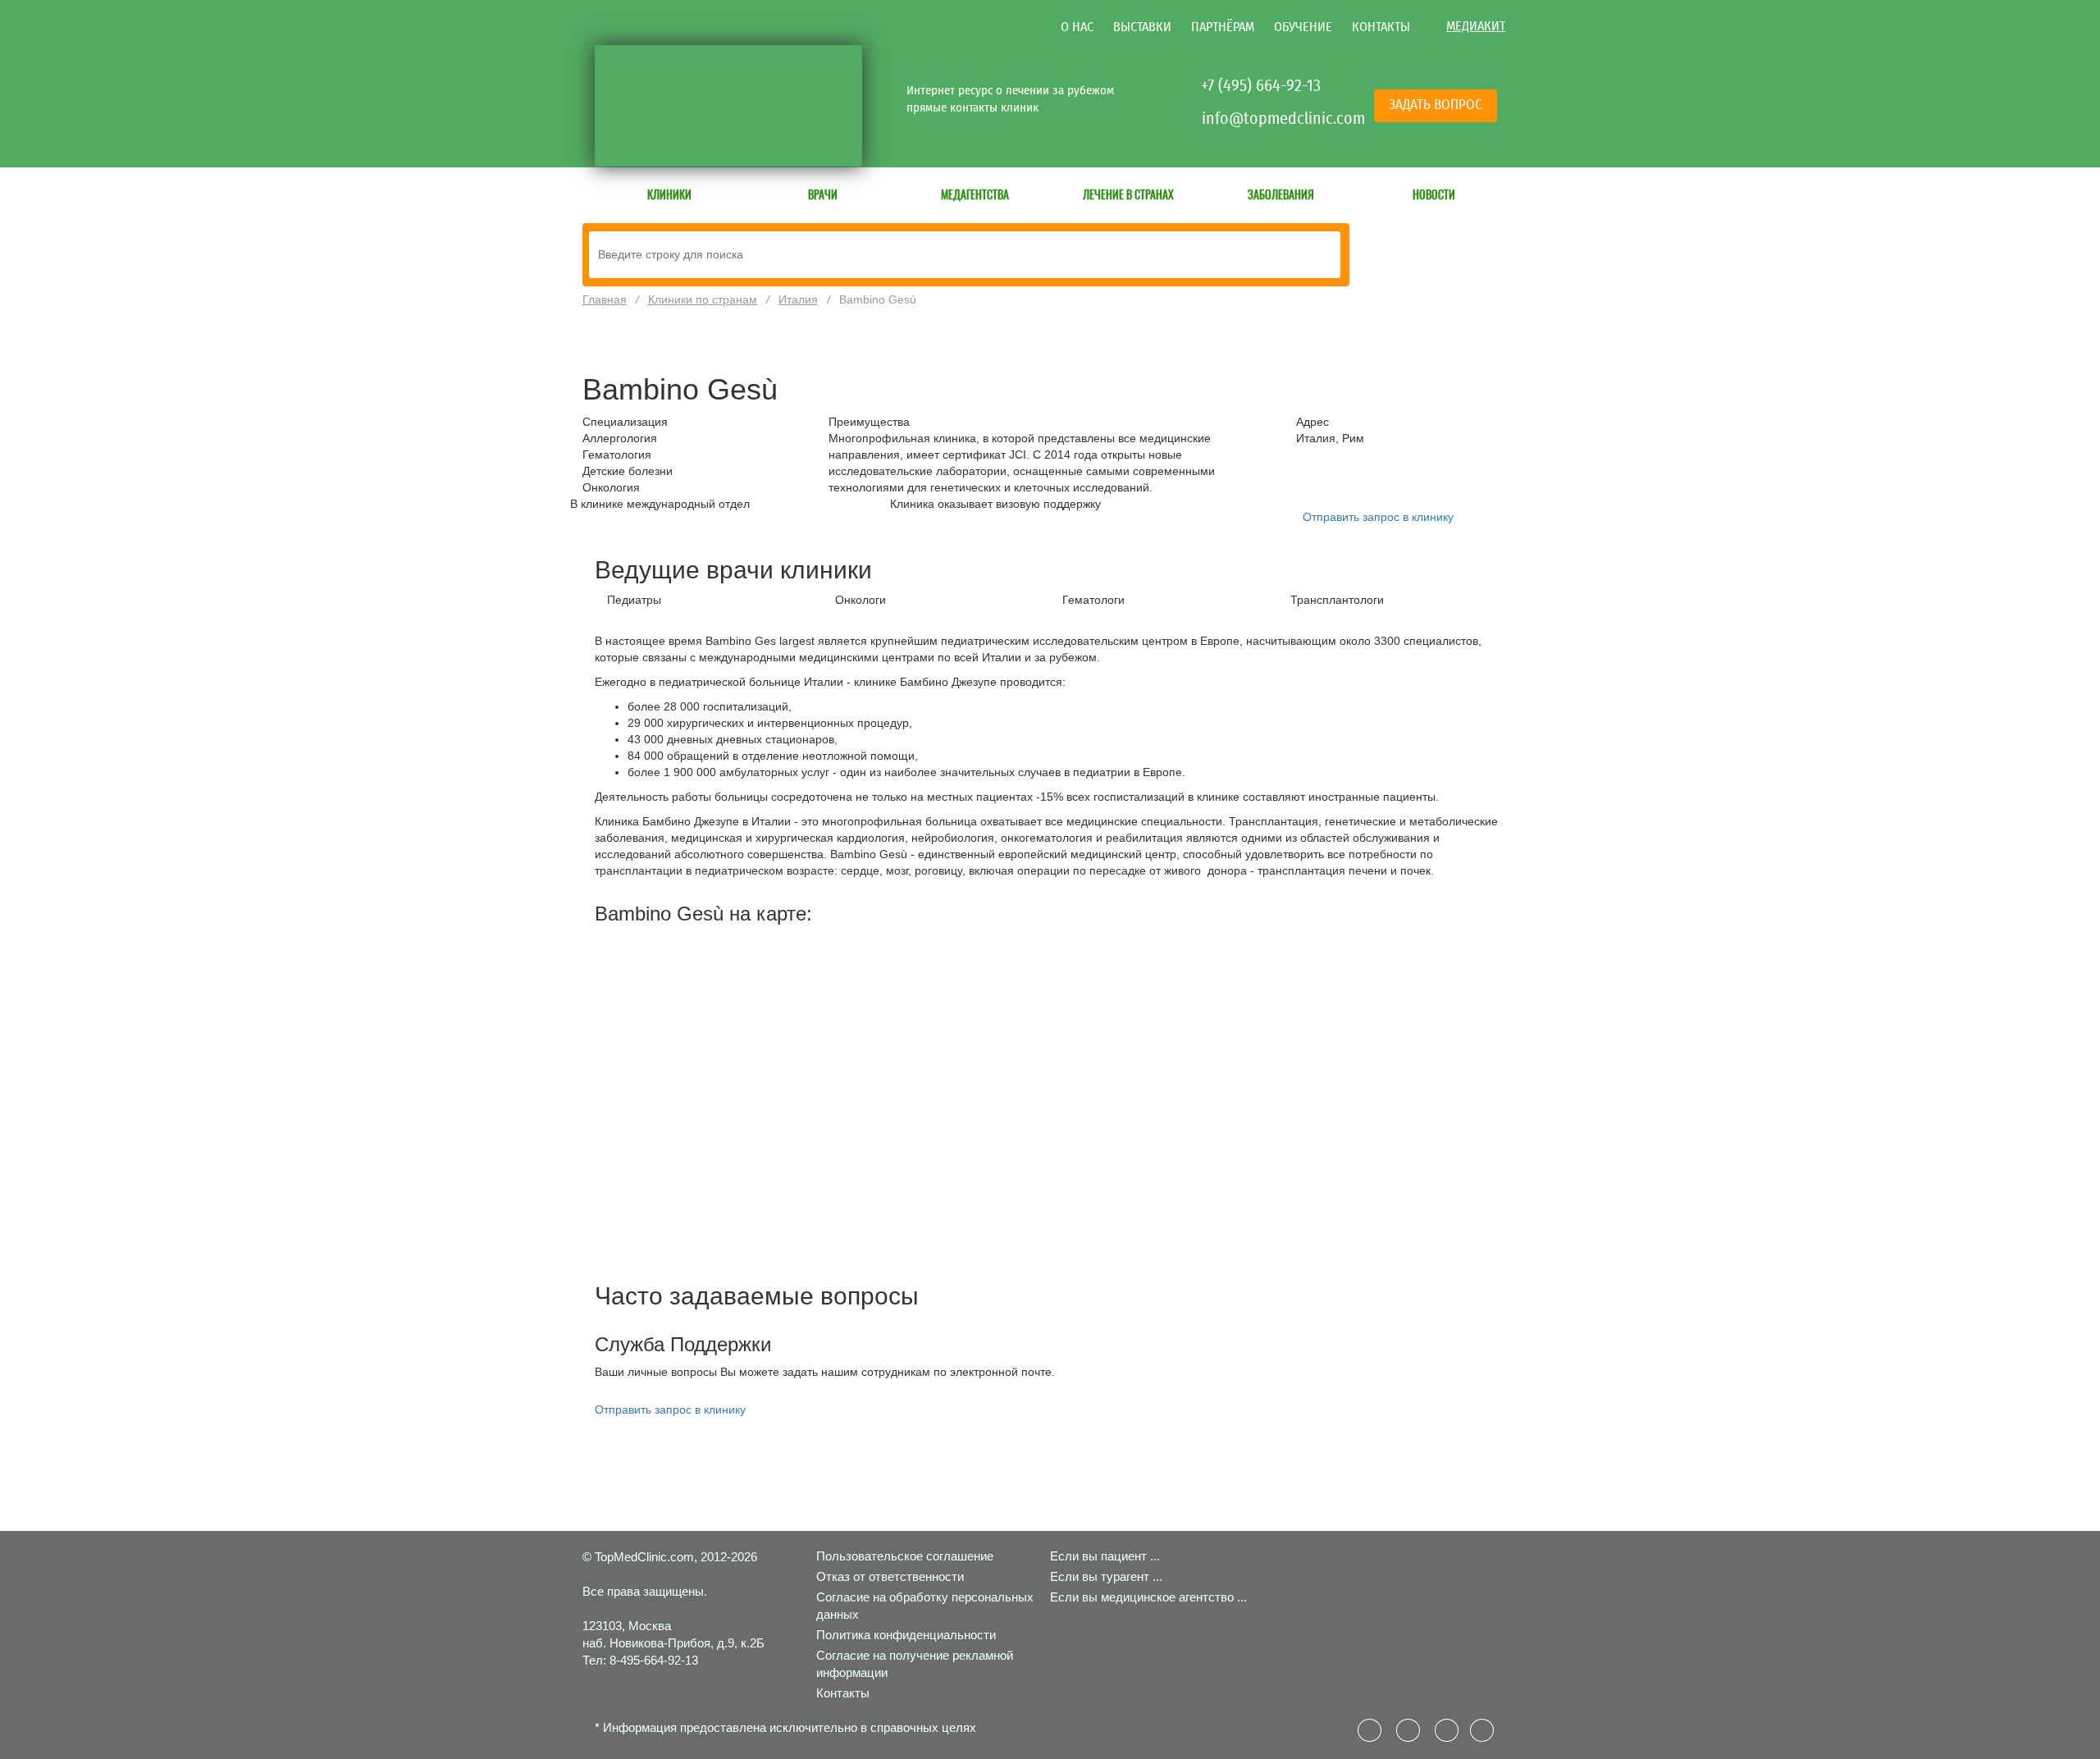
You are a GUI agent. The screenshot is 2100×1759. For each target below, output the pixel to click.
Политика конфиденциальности (906, 1635)
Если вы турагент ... (1106, 1576)
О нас (1077, 27)
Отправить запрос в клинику (1378, 517)
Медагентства (975, 194)
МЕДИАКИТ (1476, 26)
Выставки (1142, 27)
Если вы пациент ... (1105, 1556)
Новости (1434, 194)
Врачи (823, 194)
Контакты (1381, 27)
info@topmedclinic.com (1263, 118)
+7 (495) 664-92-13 (1261, 85)
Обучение (1303, 27)
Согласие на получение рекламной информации (915, 1664)
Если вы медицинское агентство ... (1148, 1597)
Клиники (669, 194)
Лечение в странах (1128, 194)
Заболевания (1281, 194)
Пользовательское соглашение (905, 1556)
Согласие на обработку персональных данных (925, 1606)
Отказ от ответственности (890, 1576)
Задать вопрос (1436, 105)
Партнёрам (1223, 27)
